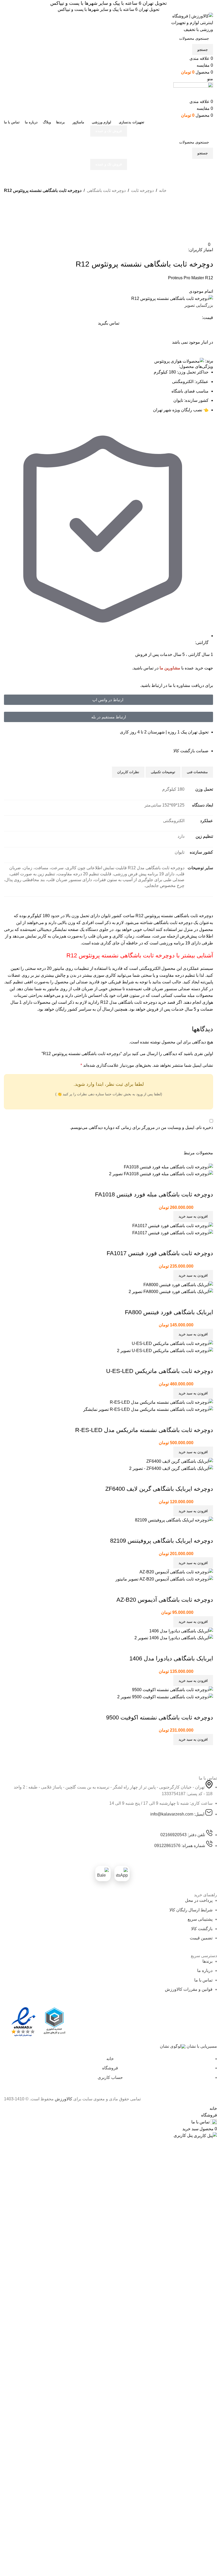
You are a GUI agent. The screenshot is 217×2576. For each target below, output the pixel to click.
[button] (193, 1217)
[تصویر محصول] (161, 1174)
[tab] (197, 772)
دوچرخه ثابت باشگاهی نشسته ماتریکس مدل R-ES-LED (144, 1430)
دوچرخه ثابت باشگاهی (106, 190)
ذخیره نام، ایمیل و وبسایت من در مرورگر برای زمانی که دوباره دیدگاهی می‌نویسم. (141, 1127)
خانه (163, 190)
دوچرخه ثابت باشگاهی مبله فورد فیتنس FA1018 (154, 1194)
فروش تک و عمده (109, 131)
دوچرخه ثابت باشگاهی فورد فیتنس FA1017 (160, 1253)
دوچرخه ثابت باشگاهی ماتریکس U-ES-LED (160, 1371)
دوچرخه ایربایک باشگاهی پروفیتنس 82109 (162, 1541)
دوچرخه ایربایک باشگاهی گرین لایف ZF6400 (159, 1489)
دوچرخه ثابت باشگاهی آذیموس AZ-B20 (165, 1600)
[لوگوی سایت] (189, 22)
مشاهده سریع (192, 1184)
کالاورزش (64, 2099)
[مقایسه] (11, 208)
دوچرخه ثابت (142, 190)
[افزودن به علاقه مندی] (11, 221)
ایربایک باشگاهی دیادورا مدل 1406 (171, 1658)
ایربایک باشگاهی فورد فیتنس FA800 (169, 1312)
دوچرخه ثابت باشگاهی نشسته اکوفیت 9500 (160, 1717)
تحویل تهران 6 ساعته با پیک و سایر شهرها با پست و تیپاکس (108, 3)
